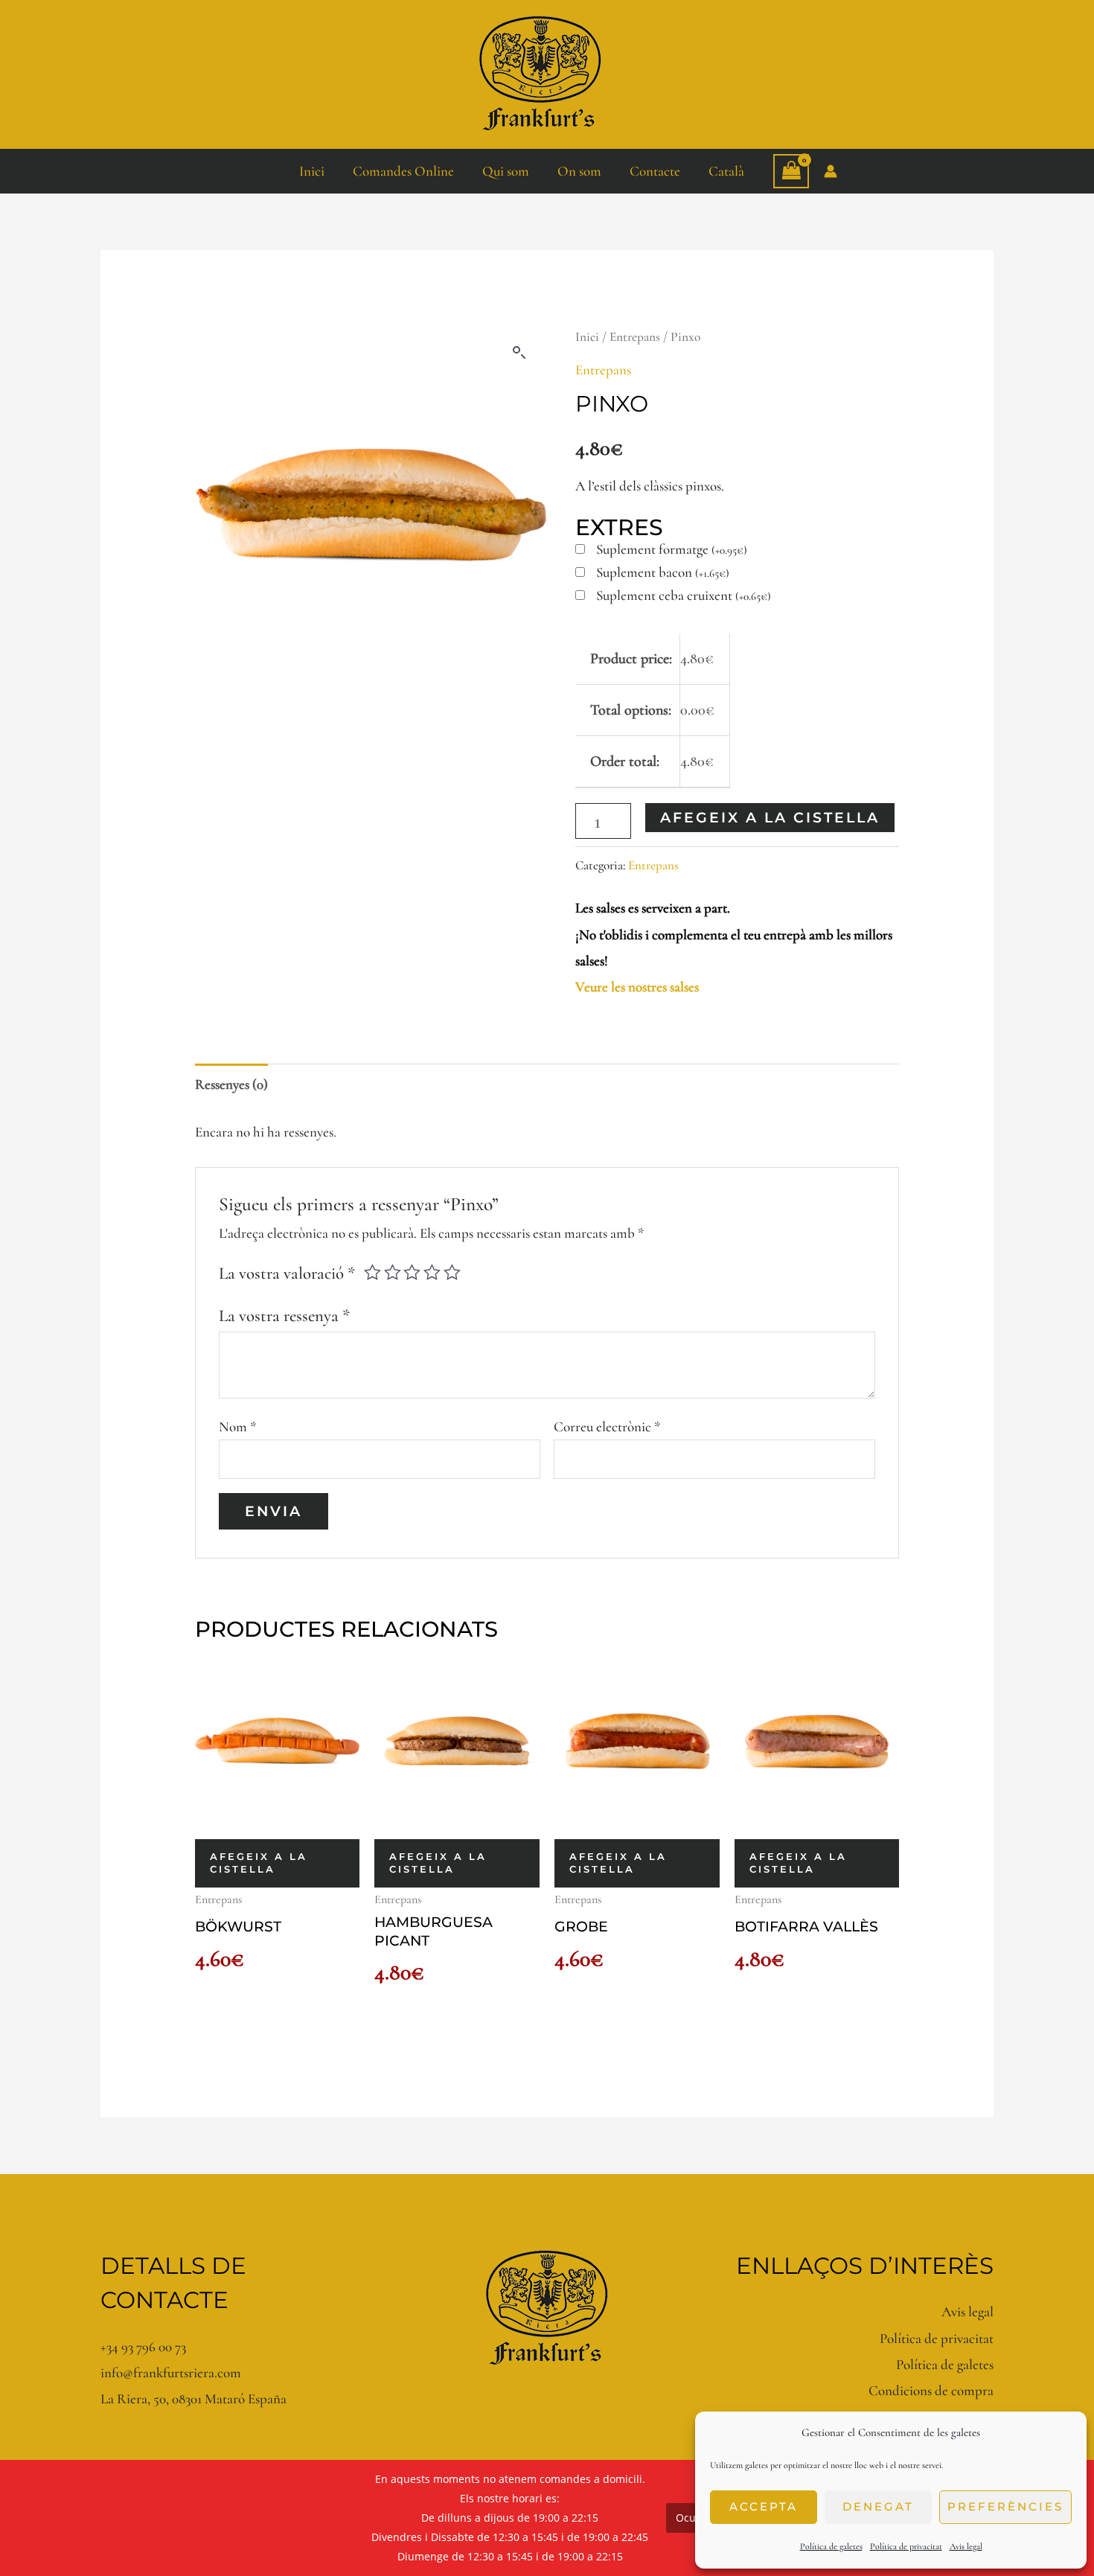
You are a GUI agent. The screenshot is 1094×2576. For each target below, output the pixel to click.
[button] (519, 353)
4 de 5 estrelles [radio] (432, 1272)
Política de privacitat (906, 2546)
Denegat (878, 2506)
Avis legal (966, 2546)
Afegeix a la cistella (770, 818)
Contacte (655, 171)
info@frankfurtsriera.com (171, 2372)
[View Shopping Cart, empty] (791, 171)
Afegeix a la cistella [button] (259, 1863)
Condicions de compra (931, 2390)
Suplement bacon (663, 573)
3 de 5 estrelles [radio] (412, 1272)
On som (579, 171)
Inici (312, 171)
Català (726, 171)
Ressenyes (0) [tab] (231, 1084)
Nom (238, 1426)
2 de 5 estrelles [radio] (393, 1272)
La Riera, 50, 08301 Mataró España (193, 2398)
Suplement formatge (672, 550)
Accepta (764, 2506)
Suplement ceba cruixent (684, 596)
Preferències (1005, 2506)
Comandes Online (403, 171)
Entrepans (635, 337)
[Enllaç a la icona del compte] (831, 171)
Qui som (506, 171)
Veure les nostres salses (637, 987)
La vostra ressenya (284, 1316)
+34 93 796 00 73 (143, 2346)
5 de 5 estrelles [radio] (452, 1272)
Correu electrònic (607, 1426)
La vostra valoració (287, 1273)
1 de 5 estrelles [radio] (372, 1272)
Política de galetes (831, 2546)
